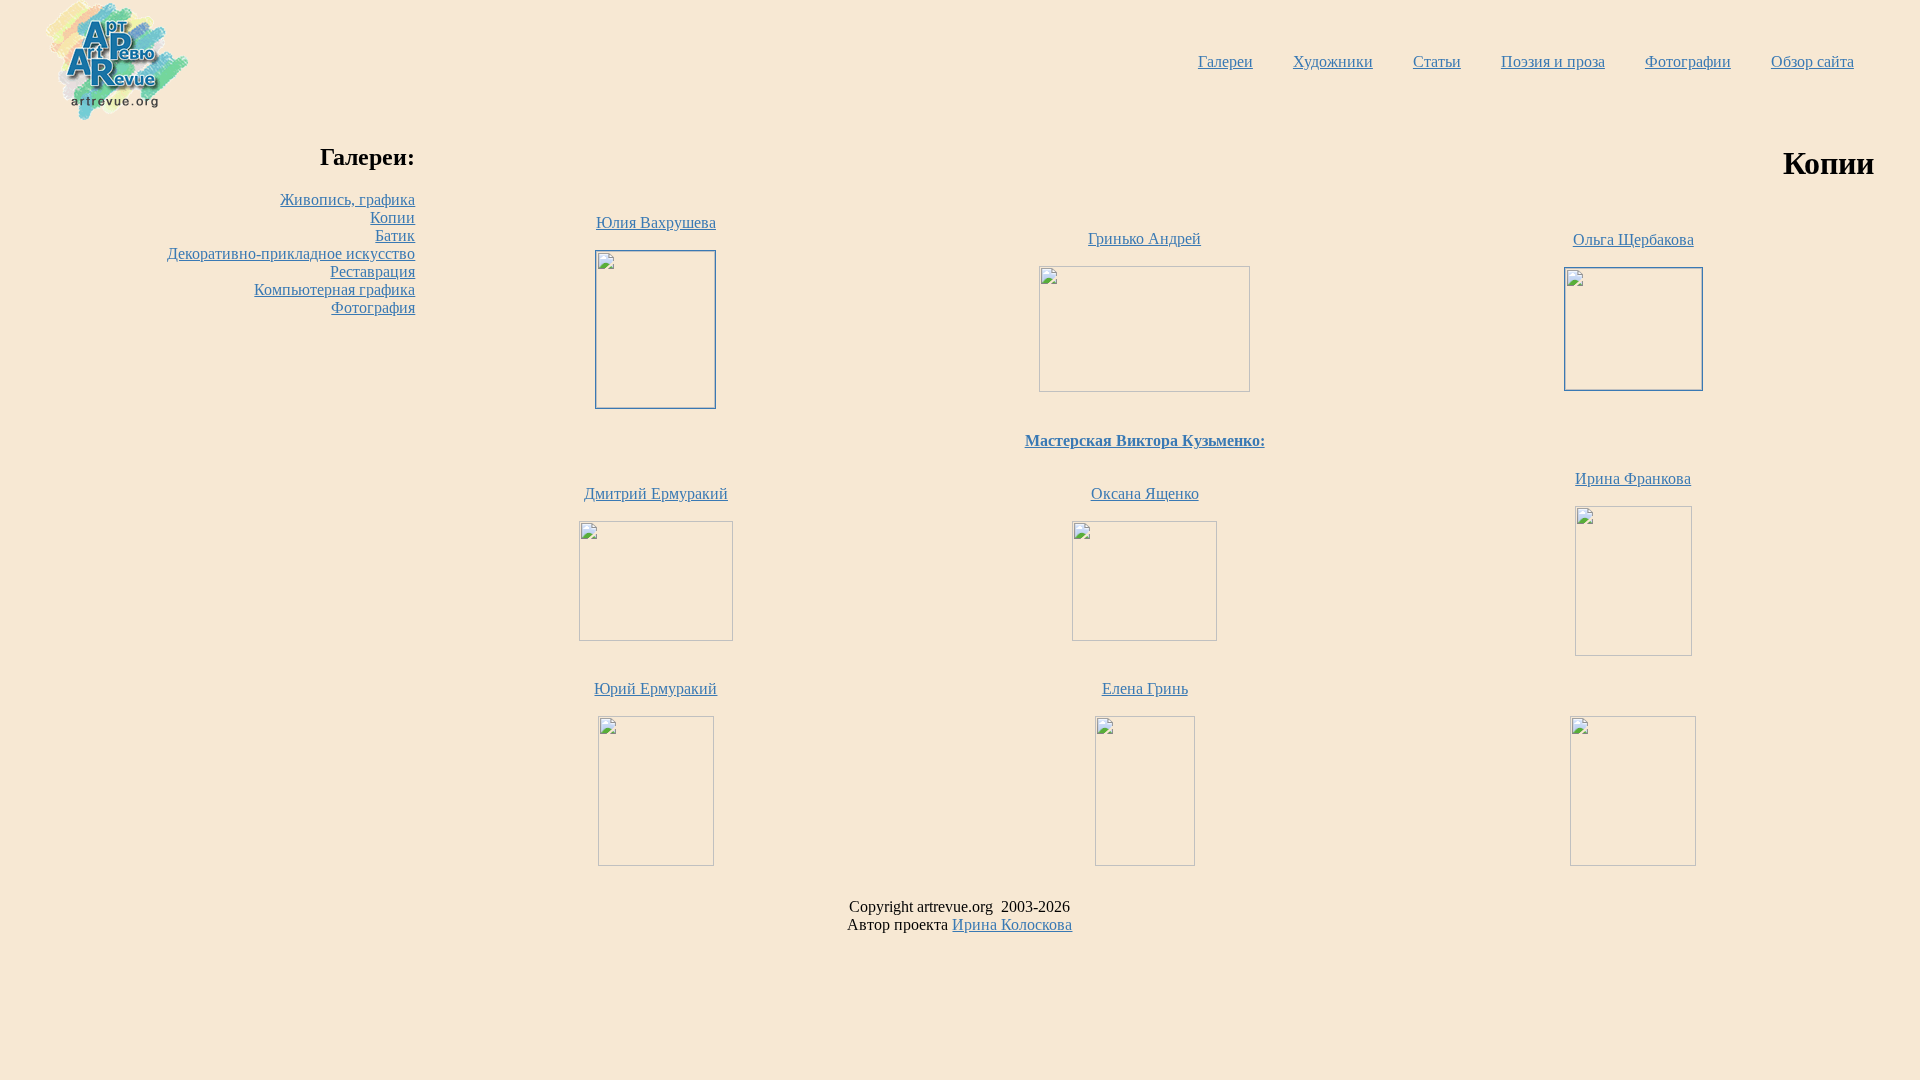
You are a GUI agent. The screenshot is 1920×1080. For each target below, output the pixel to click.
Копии (392, 217)
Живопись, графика (347, 199)
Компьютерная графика (334, 289)
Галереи (1225, 61)
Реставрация (372, 271)
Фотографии (1688, 61)
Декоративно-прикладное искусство (291, 253)
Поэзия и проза (1553, 61)
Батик (395, 235)
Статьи (1437, 61)
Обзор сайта (1812, 61)
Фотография (373, 307)
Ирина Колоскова (1012, 924)
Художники (1333, 61)
